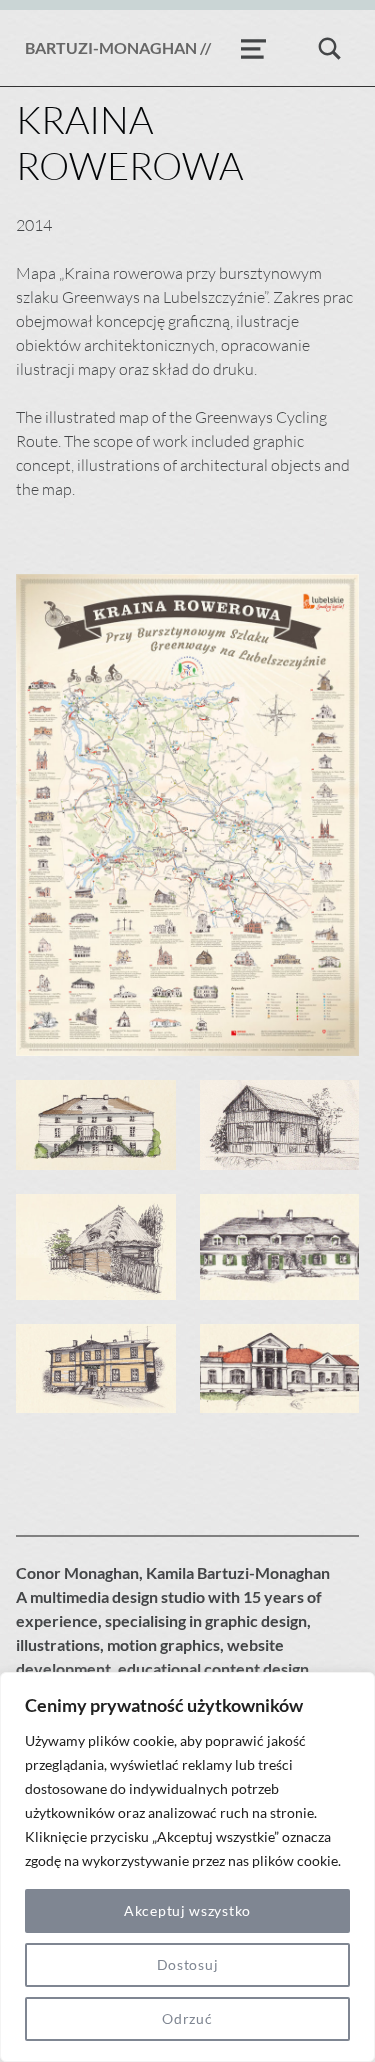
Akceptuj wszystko (187, 1910)
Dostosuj (188, 1964)
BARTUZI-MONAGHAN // (118, 47)
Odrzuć (187, 2018)
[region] (187, 1867)
